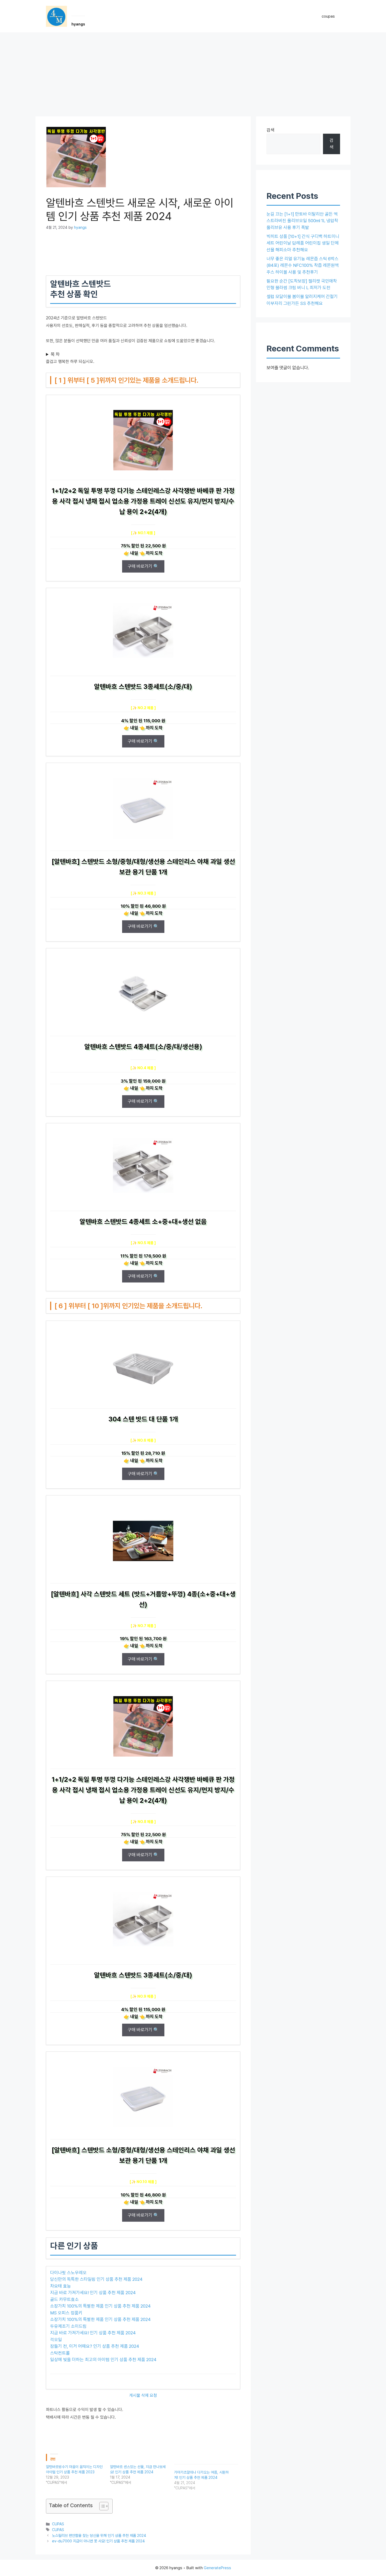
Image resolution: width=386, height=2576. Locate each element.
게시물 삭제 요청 (143, 2395)
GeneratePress (217, 2568)
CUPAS (58, 2524)
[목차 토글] (101, 2506)
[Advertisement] (193, 72)
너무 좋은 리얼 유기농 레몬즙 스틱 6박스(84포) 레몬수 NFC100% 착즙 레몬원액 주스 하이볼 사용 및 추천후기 (303, 265)
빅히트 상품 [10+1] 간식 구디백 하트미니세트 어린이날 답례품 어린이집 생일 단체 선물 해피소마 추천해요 (303, 243)
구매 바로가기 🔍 (143, 566)
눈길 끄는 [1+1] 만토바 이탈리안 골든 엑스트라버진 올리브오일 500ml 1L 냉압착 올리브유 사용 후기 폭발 (302, 221)
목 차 (55, 354)
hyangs (78, 24)
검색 (270, 130)
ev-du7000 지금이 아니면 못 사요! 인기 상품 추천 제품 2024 (98, 2541)
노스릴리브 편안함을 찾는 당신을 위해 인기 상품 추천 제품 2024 (99, 2535)
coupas (328, 16)
